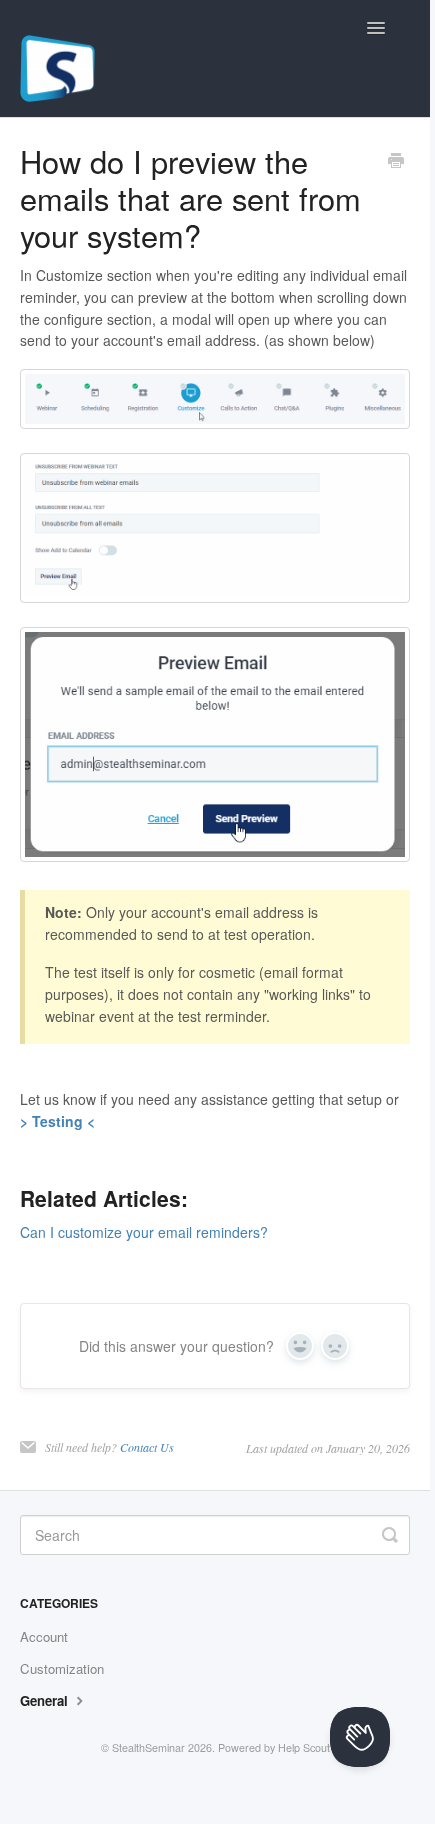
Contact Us (147, 1447)
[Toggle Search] (390, 1535)
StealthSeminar (148, 1747)
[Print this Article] (396, 162)
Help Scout (304, 1747)
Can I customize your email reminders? (144, 1232)
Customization (62, 1668)
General (46, 1700)
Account (44, 1636)
